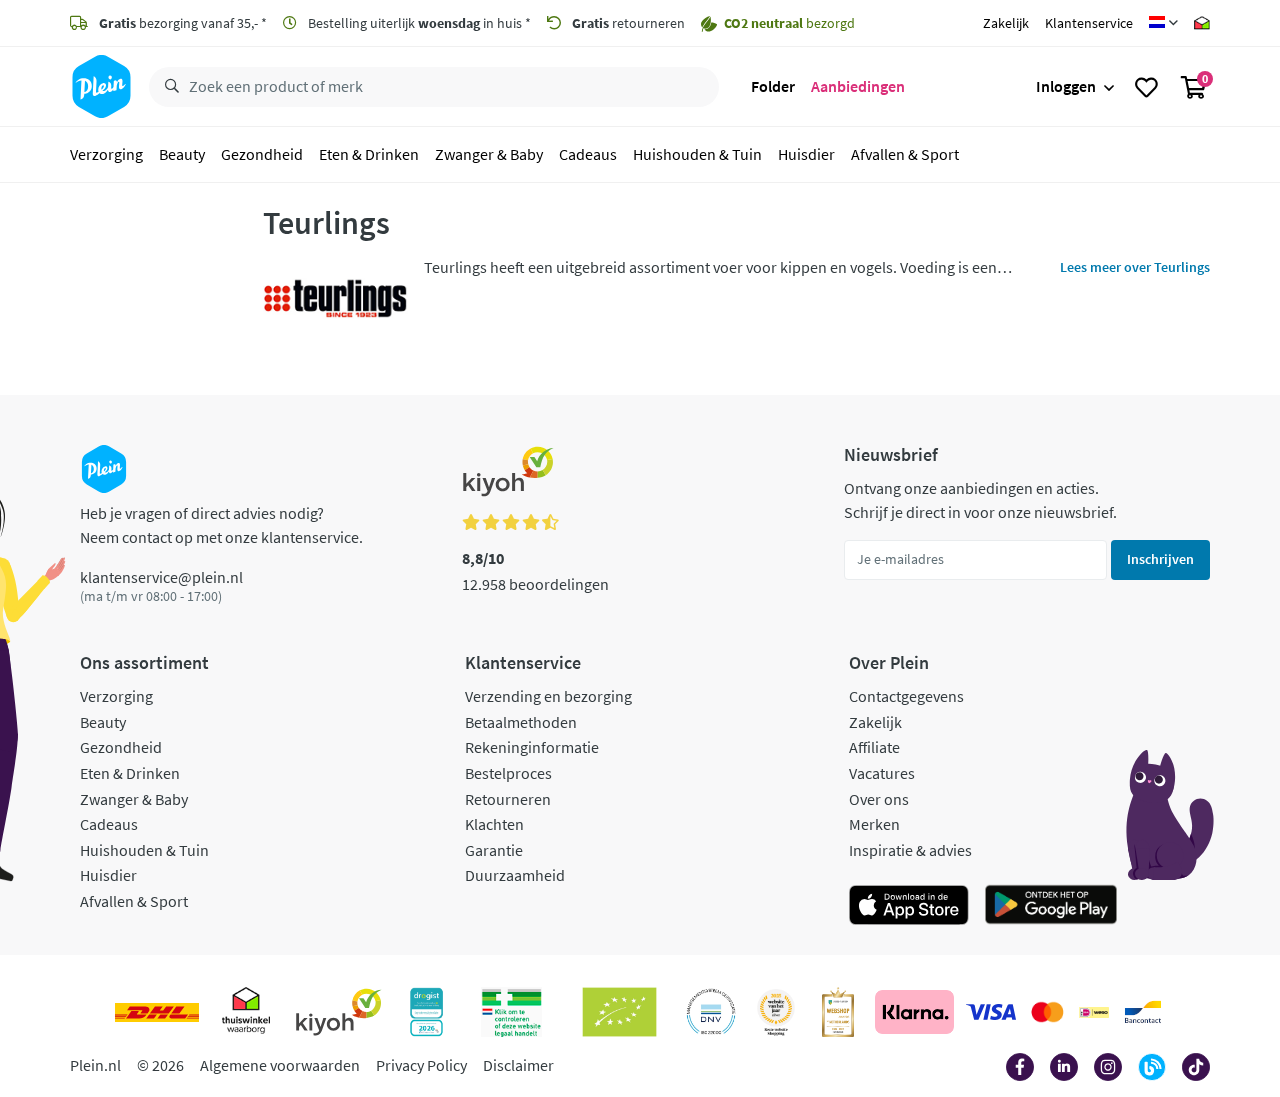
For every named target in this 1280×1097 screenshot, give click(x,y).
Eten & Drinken (369, 154)
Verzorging (106, 154)
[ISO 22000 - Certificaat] (711, 1012)
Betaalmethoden (521, 722)
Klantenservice (1089, 23)
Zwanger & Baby (489, 154)
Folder (773, 86)
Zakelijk (1006, 23)
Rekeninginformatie (532, 747)
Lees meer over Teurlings (1135, 267)
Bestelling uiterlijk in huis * (418, 23)
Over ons (879, 799)
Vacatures (882, 773)
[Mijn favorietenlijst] (1146, 87)
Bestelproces (508, 773)
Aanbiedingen (858, 86)
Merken (874, 824)
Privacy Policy (421, 1065)
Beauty (182, 154)
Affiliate (874, 747)
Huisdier (806, 154)
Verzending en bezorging (548, 696)
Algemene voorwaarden (280, 1065)
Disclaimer (518, 1065)
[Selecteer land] (1163, 23)
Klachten (494, 824)
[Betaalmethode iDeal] (1094, 1012)
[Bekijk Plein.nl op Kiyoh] (339, 1012)
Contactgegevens (906, 696)
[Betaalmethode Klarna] (914, 1012)
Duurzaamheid (515, 875)
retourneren (628, 23)
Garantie (494, 850)
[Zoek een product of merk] (168, 87)
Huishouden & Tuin (697, 154)
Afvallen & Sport (905, 154)
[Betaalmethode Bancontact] (1143, 1012)
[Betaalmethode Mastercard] (1047, 1012)
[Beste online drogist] (776, 1012)
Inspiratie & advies (910, 850)
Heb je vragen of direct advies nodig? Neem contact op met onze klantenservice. (221, 525)
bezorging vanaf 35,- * (183, 23)
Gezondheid (262, 154)
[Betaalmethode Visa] (991, 1012)
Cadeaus (588, 154)
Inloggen (1066, 86)
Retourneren (508, 799)
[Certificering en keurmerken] (619, 1012)
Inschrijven (1160, 559)
